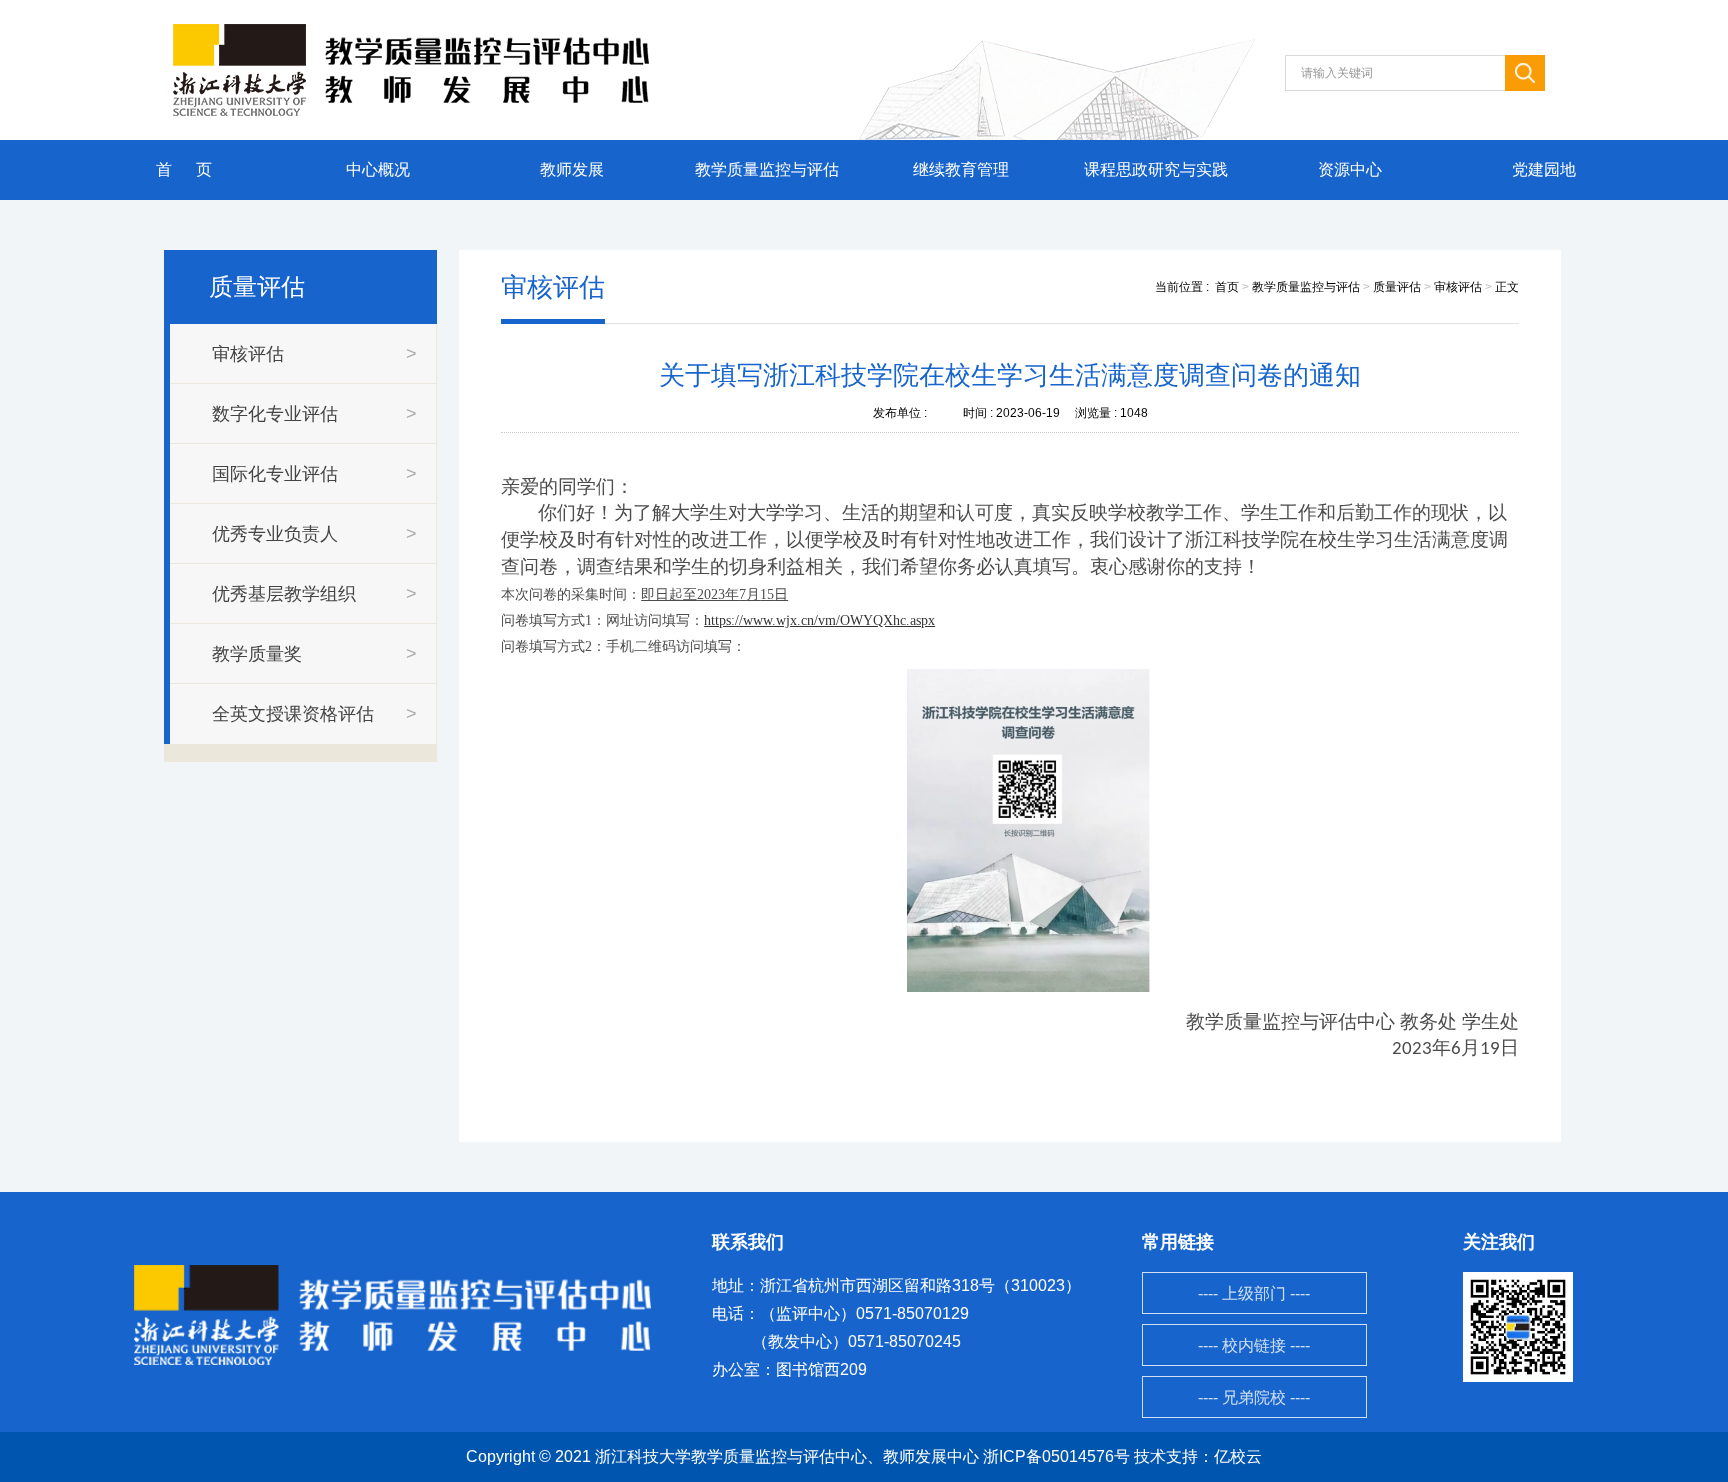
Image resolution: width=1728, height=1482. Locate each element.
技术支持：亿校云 (1198, 1456)
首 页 (184, 169)
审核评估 (1458, 287)
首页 (1227, 287)
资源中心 (1350, 169)
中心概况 (378, 169)
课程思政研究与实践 (1156, 169)
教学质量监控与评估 (767, 169)
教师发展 (572, 169)
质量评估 (1397, 287)
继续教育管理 (961, 169)
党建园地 (1544, 169)
